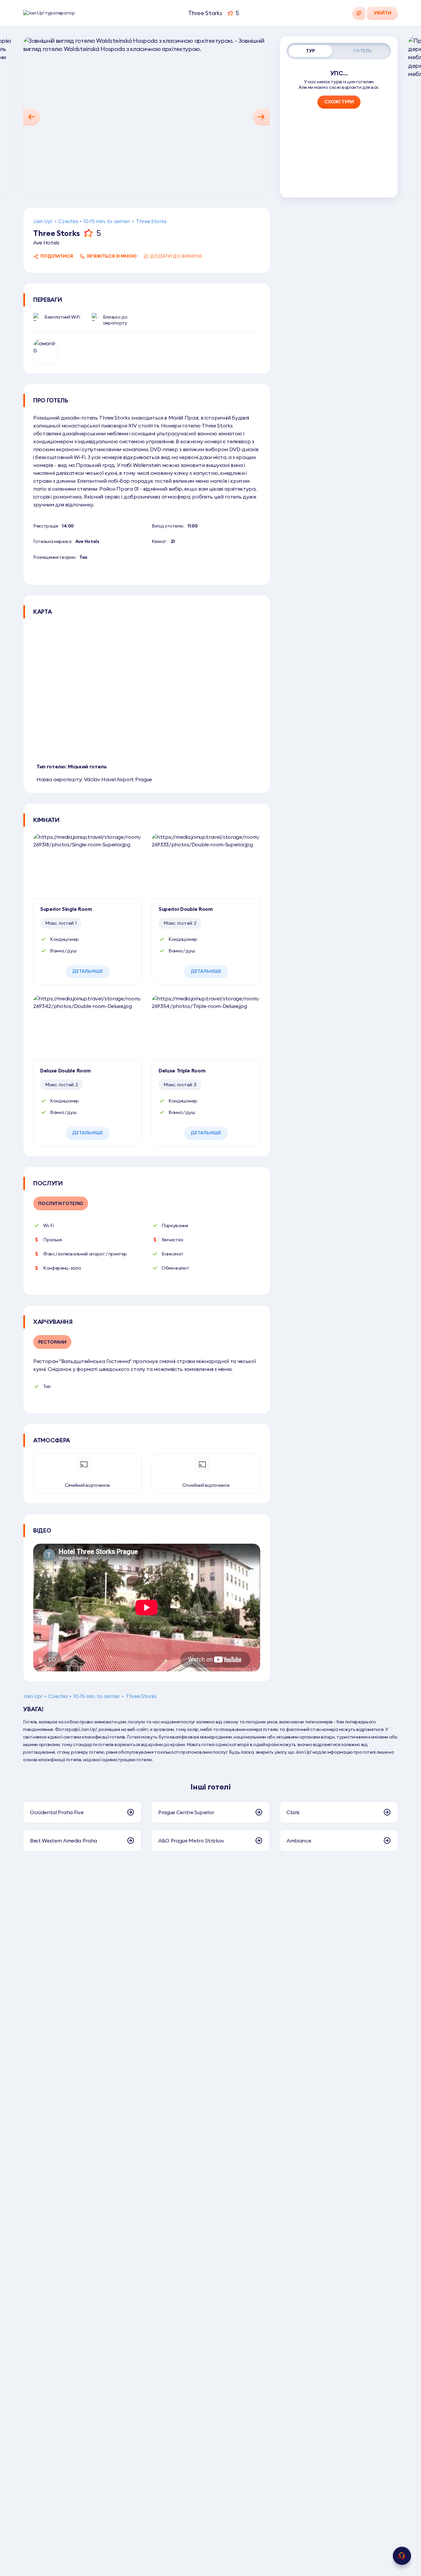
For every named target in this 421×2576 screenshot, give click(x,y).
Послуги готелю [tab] (61, 1203)
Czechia (68, 221)
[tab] (310, 51)
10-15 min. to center (107, 221)
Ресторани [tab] (52, 1342)
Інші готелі (210, 1787)
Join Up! (43, 221)
